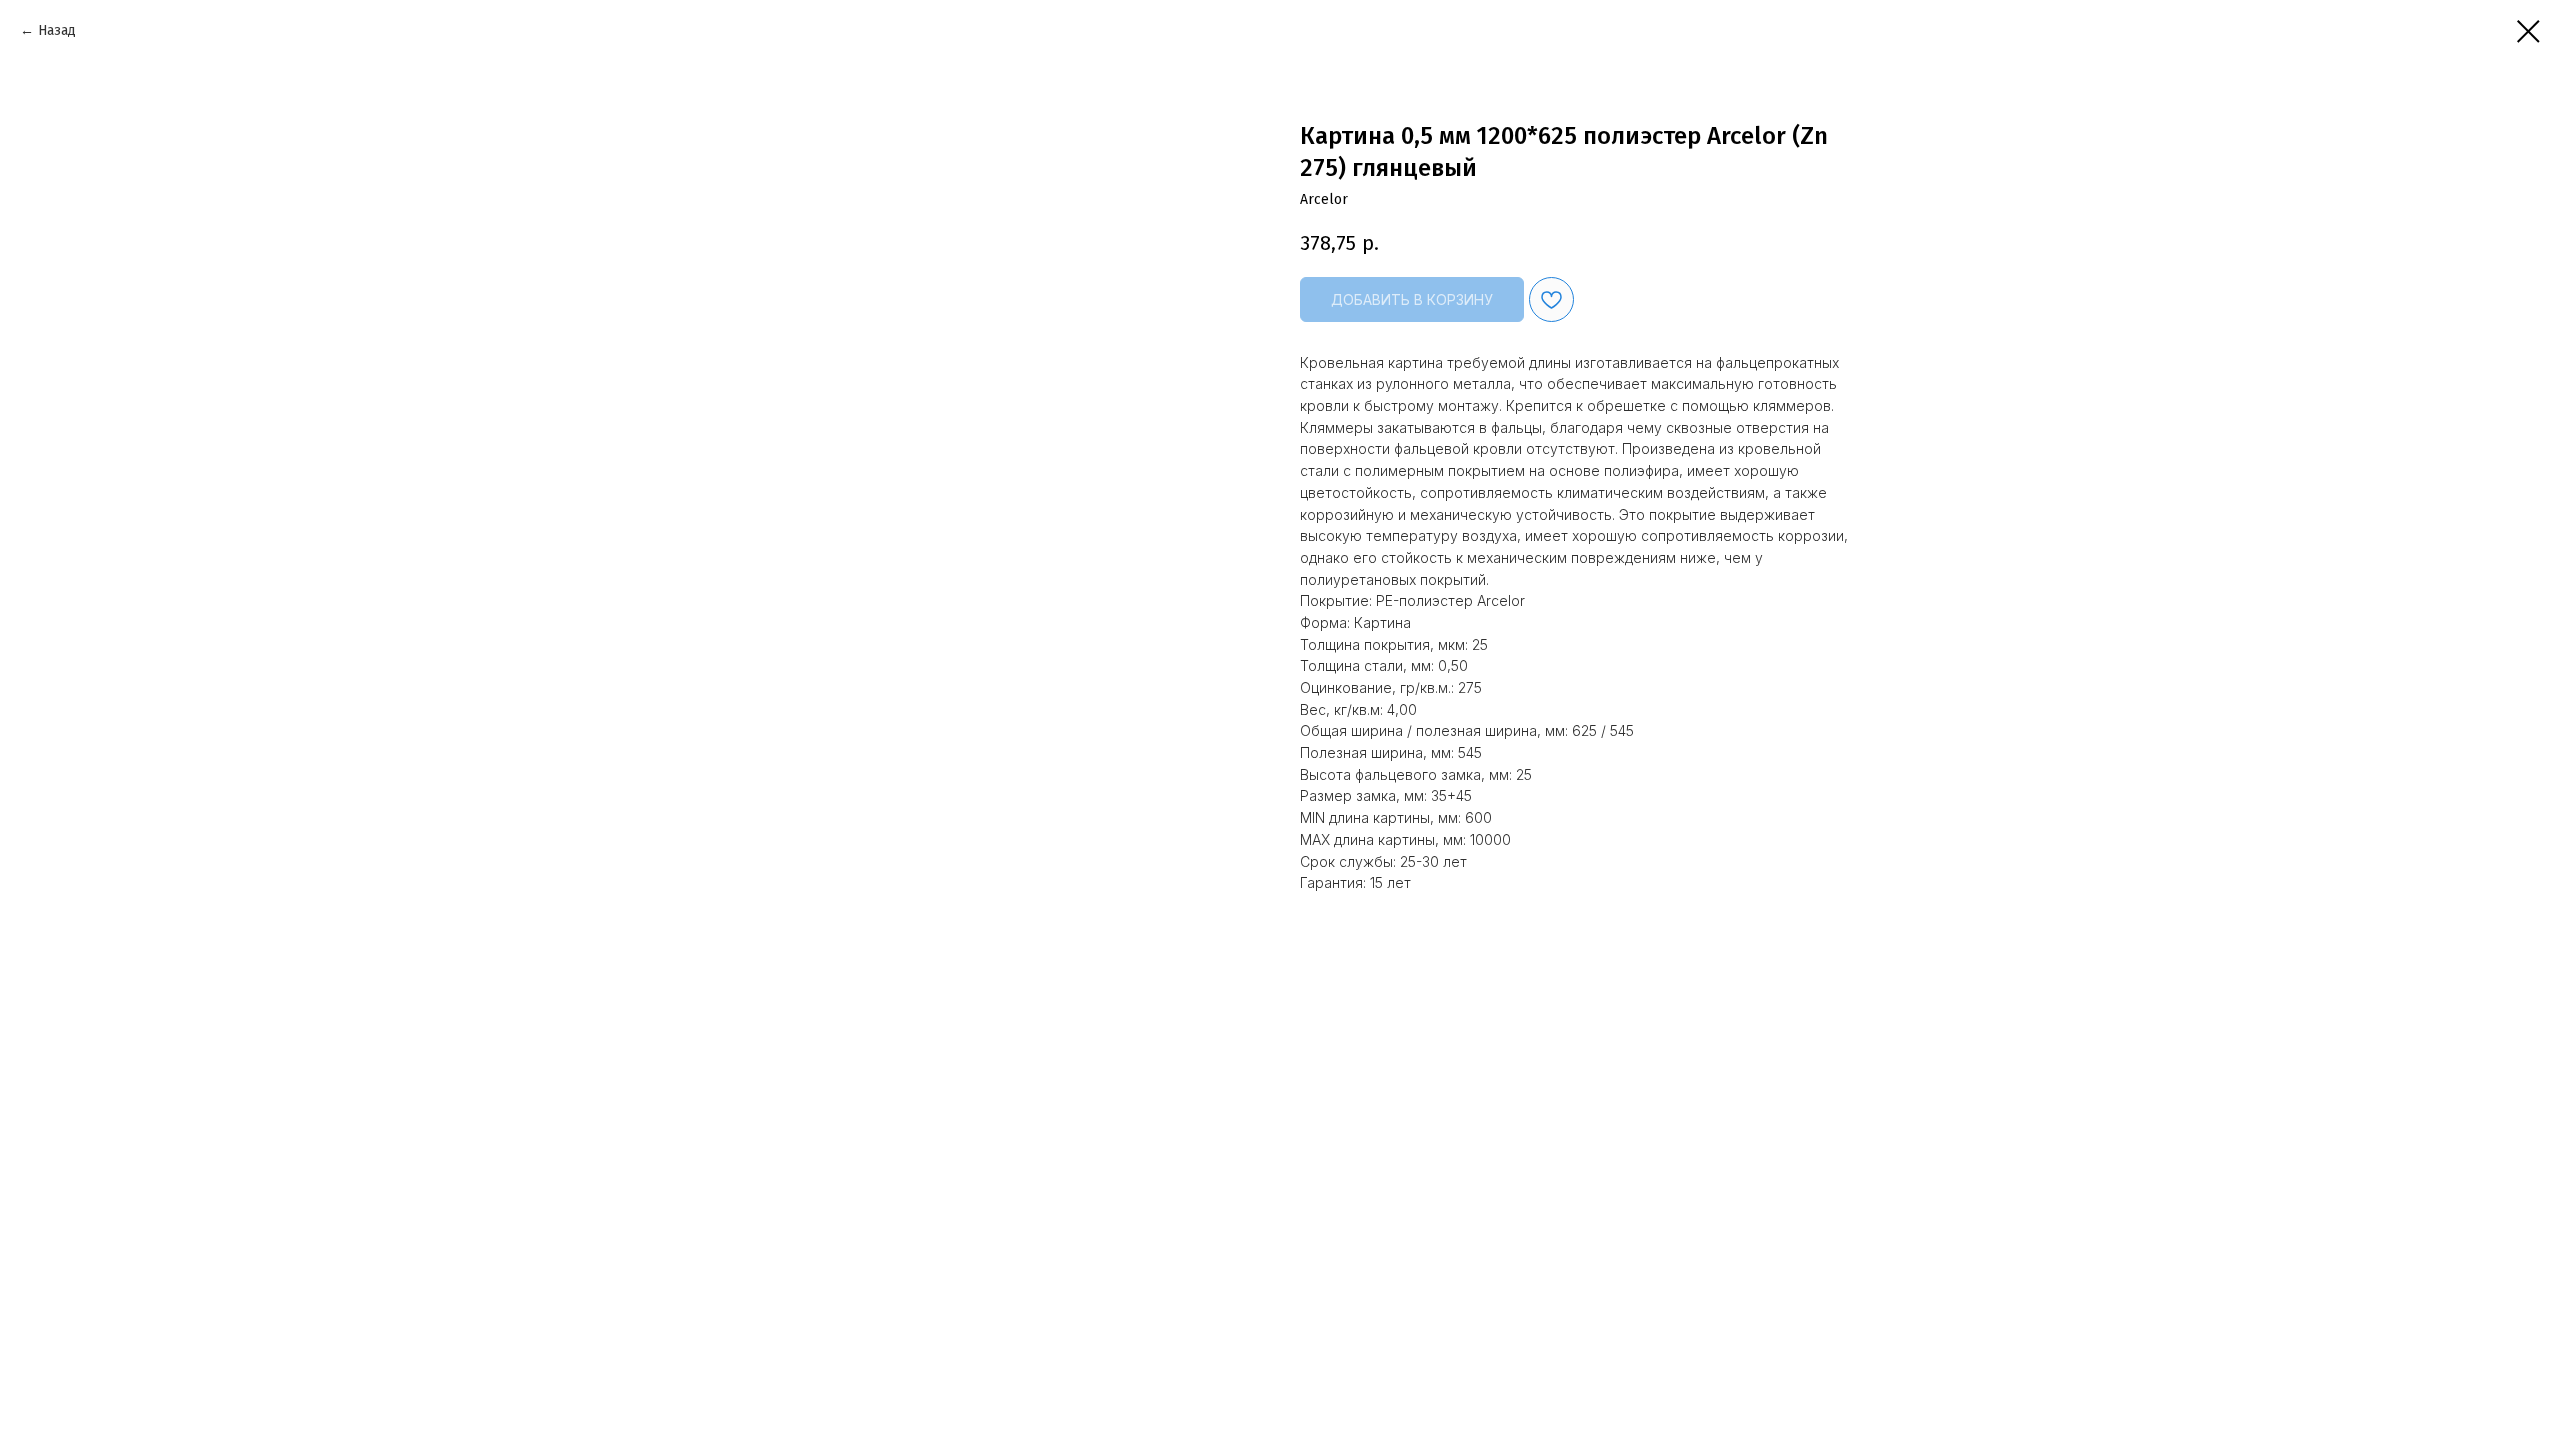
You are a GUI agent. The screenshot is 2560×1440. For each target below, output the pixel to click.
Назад (57, 30)
